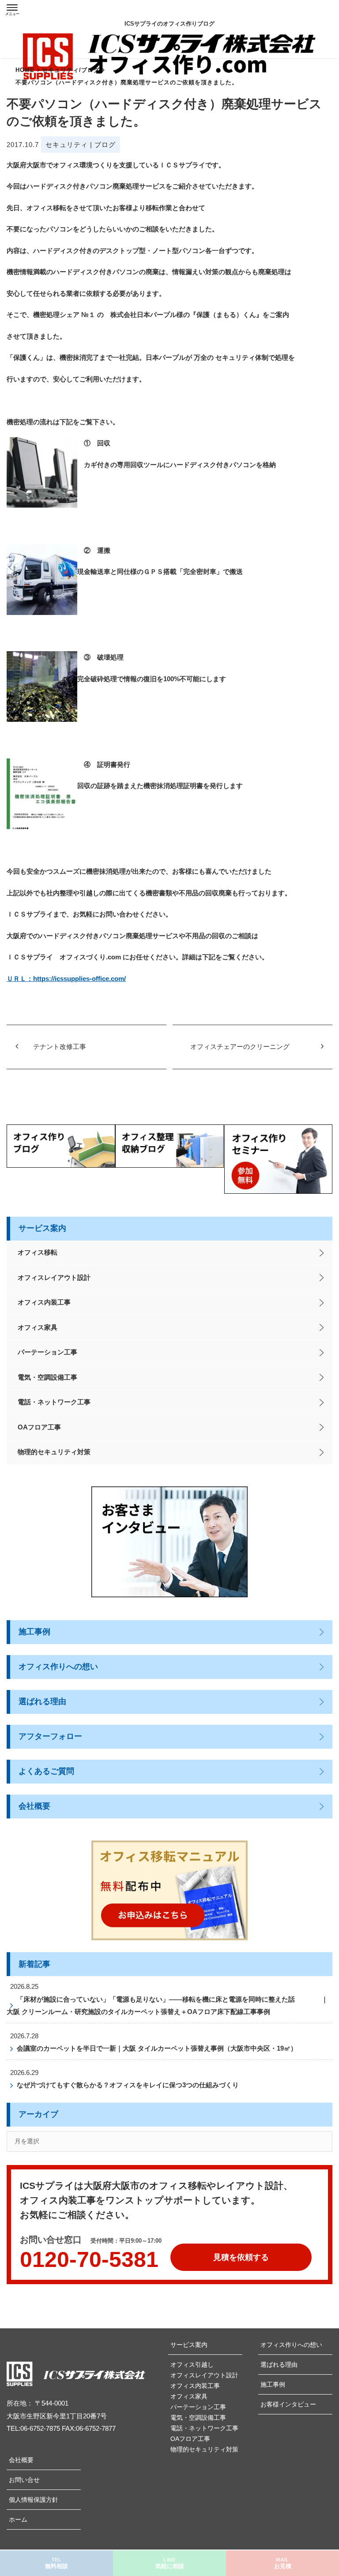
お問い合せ (24, 2480)
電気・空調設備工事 (47, 1377)
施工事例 (34, 1632)
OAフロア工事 (39, 1427)
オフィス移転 (38, 1252)
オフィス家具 (38, 1327)
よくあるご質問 (46, 1771)
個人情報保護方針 (34, 2500)
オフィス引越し (192, 2365)
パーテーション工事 (47, 1352)
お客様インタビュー (288, 2404)
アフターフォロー (50, 1736)
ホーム (18, 2519)
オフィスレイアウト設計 (54, 1277)
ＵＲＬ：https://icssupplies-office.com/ (66, 979)
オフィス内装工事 (44, 1302)
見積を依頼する (241, 2257)
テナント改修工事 (60, 1047)
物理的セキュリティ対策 (54, 1452)
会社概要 (34, 1806)
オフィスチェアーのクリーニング (240, 1047)
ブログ (105, 145)
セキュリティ (67, 145)
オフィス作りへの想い (58, 1667)
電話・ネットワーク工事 (54, 1402)
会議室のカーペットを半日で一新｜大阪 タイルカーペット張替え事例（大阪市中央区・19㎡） (157, 2048)
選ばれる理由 (42, 1701)
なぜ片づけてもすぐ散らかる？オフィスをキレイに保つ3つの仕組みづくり (128, 2085)
